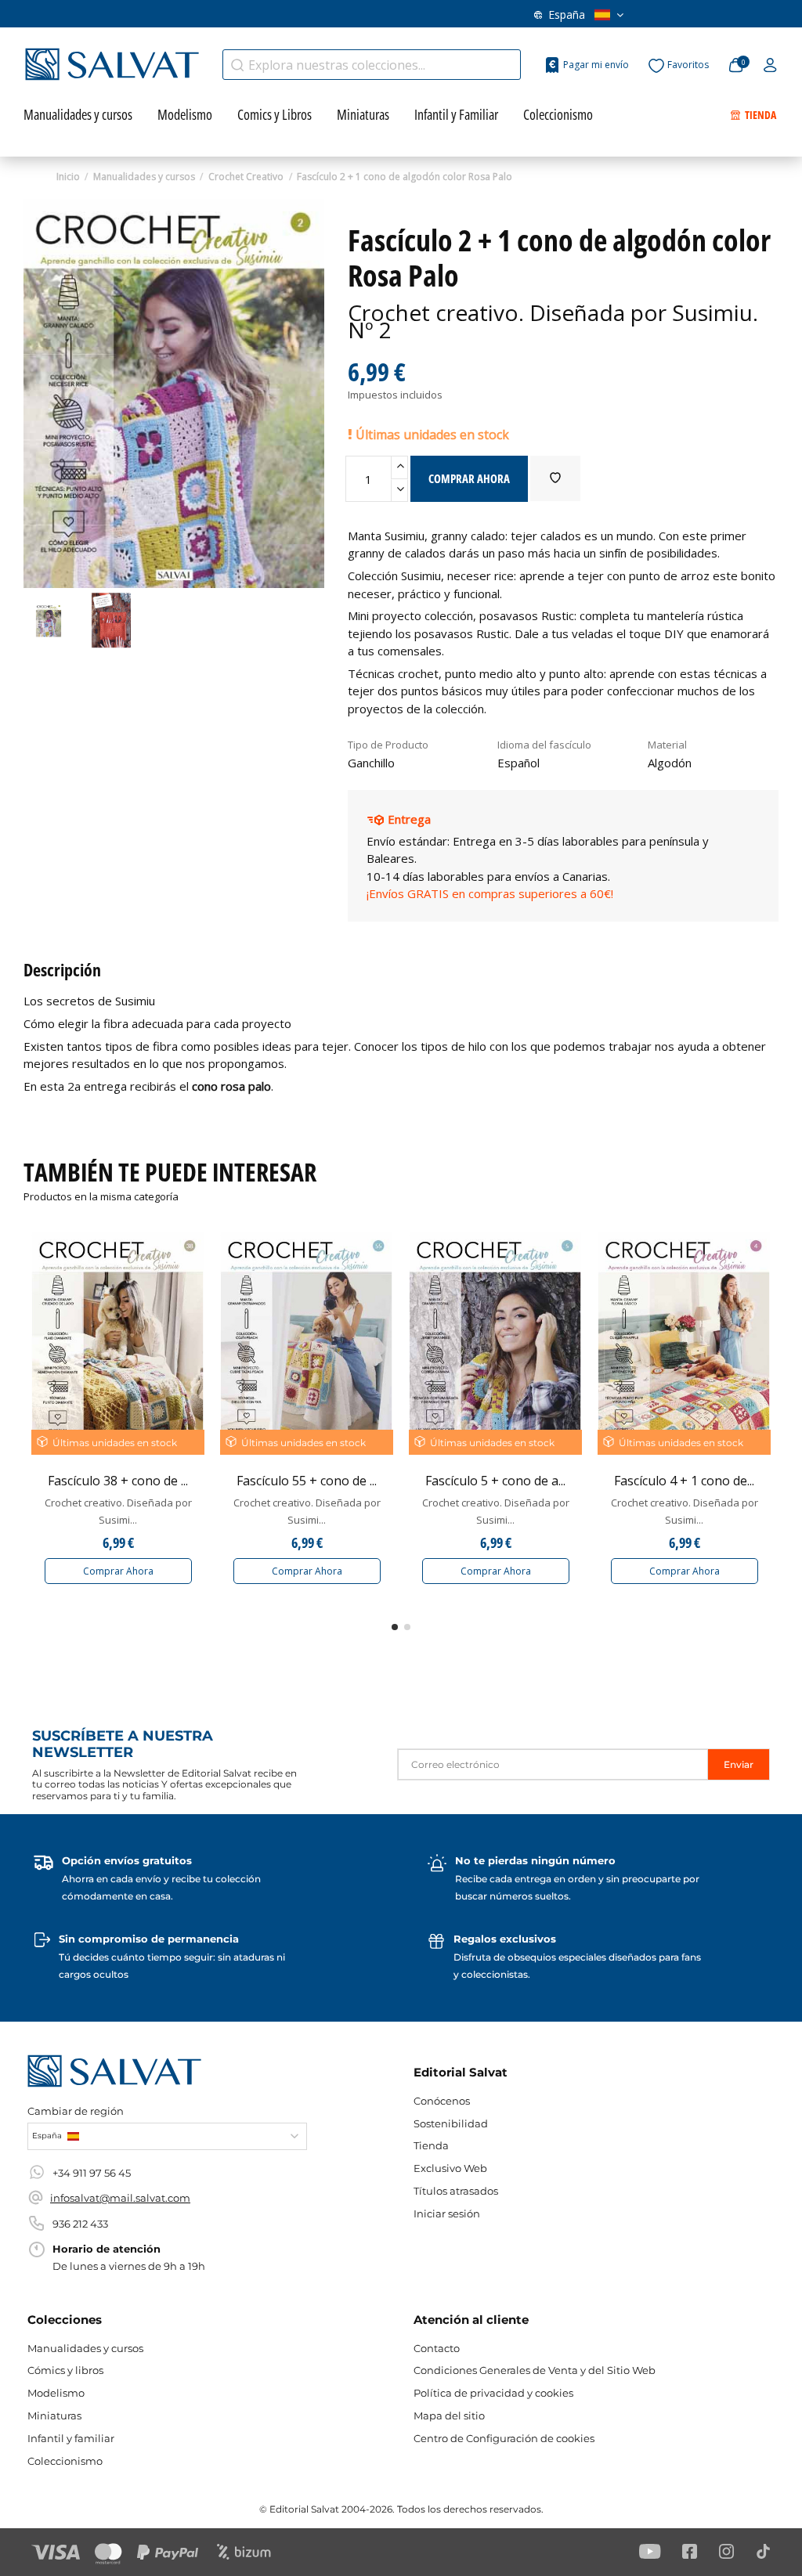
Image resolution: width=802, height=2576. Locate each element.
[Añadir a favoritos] (555, 478)
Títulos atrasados (456, 2191)
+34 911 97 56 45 (92, 2173)
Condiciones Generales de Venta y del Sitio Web (535, 2370)
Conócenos (442, 2101)
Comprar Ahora (118, 1571)
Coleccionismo (65, 2461)
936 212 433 (80, 2224)
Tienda (431, 2145)
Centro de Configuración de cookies (504, 2438)
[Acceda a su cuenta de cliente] (770, 66)
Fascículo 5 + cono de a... (495, 1481)
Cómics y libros (65, 2370)
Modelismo (56, 2393)
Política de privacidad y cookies (493, 2393)
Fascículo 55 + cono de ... (307, 1481)
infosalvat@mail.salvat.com (120, 2198)
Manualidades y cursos (85, 2348)
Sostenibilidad (451, 2123)
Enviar (739, 1764)
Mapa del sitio (449, 2415)
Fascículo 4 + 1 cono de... (684, 1481)
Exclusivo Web (450, 2168)
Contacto (437, 2348)
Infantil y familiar (71, 2438)
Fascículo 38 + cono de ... (118, 1481)
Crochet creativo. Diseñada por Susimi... (118, 1511)
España (567, 14)
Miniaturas (54, 2415)
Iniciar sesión (447, 2213)
